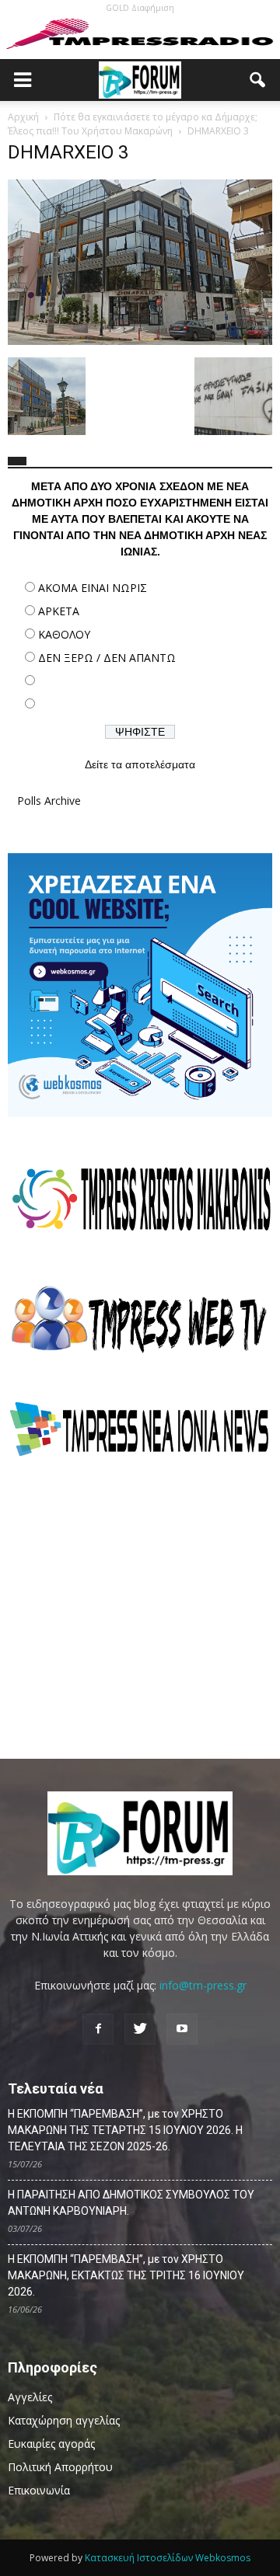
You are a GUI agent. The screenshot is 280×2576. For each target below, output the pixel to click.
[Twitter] (140, 2029)
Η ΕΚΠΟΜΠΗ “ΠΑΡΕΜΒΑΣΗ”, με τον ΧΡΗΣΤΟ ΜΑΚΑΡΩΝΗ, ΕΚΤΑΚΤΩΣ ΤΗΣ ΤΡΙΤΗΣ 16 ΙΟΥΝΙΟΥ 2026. (126, 2275)
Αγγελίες (30, 2397)
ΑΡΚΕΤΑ (59, 611)
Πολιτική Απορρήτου (60, 2467)
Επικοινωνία (39, 2490)
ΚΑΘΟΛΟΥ (64, 634)
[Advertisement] (140, 1607)
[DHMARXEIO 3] (140, 341)
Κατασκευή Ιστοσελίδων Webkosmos (168, 2558)
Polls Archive (49, 801)
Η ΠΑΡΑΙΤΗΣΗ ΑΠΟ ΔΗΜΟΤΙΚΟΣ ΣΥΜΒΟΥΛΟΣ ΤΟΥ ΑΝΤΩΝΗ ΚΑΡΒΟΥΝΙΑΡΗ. (131, 2203)
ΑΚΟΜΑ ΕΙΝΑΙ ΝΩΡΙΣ (93, 588)
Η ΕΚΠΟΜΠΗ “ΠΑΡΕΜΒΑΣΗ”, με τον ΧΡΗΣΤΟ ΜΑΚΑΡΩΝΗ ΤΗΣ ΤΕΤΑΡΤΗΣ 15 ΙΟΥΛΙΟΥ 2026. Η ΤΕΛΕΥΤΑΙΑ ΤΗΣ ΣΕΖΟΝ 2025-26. (125, 2130)
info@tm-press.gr (203, 1985)
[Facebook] (98, 2029)
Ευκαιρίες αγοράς (51, 2444)
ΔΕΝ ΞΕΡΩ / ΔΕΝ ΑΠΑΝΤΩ (107, 658)
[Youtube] (182, 2029)
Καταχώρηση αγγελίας (64, 2420)
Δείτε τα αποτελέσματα (140, 764)
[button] (258, 80)
